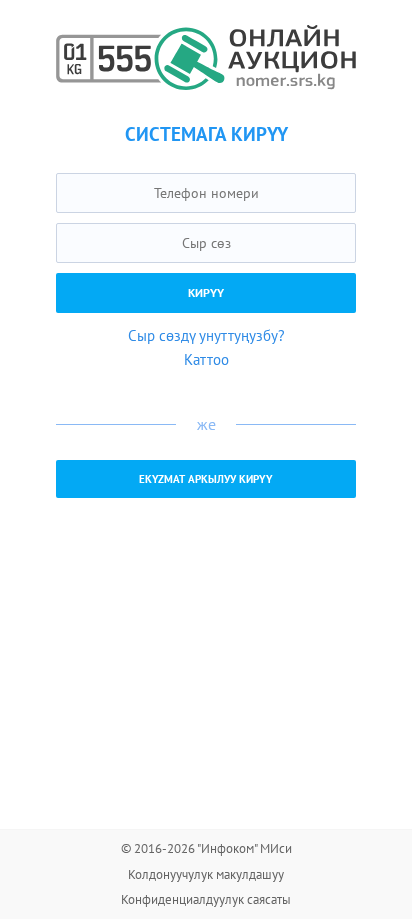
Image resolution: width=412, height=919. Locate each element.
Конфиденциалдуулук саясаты (206, 899)
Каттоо (206, 359)
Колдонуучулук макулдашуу (206, 874)
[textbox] (206, 193)
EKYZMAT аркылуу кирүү (206, 479)
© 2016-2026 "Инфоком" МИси (206, 848)
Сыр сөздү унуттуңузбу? (206, 335)
